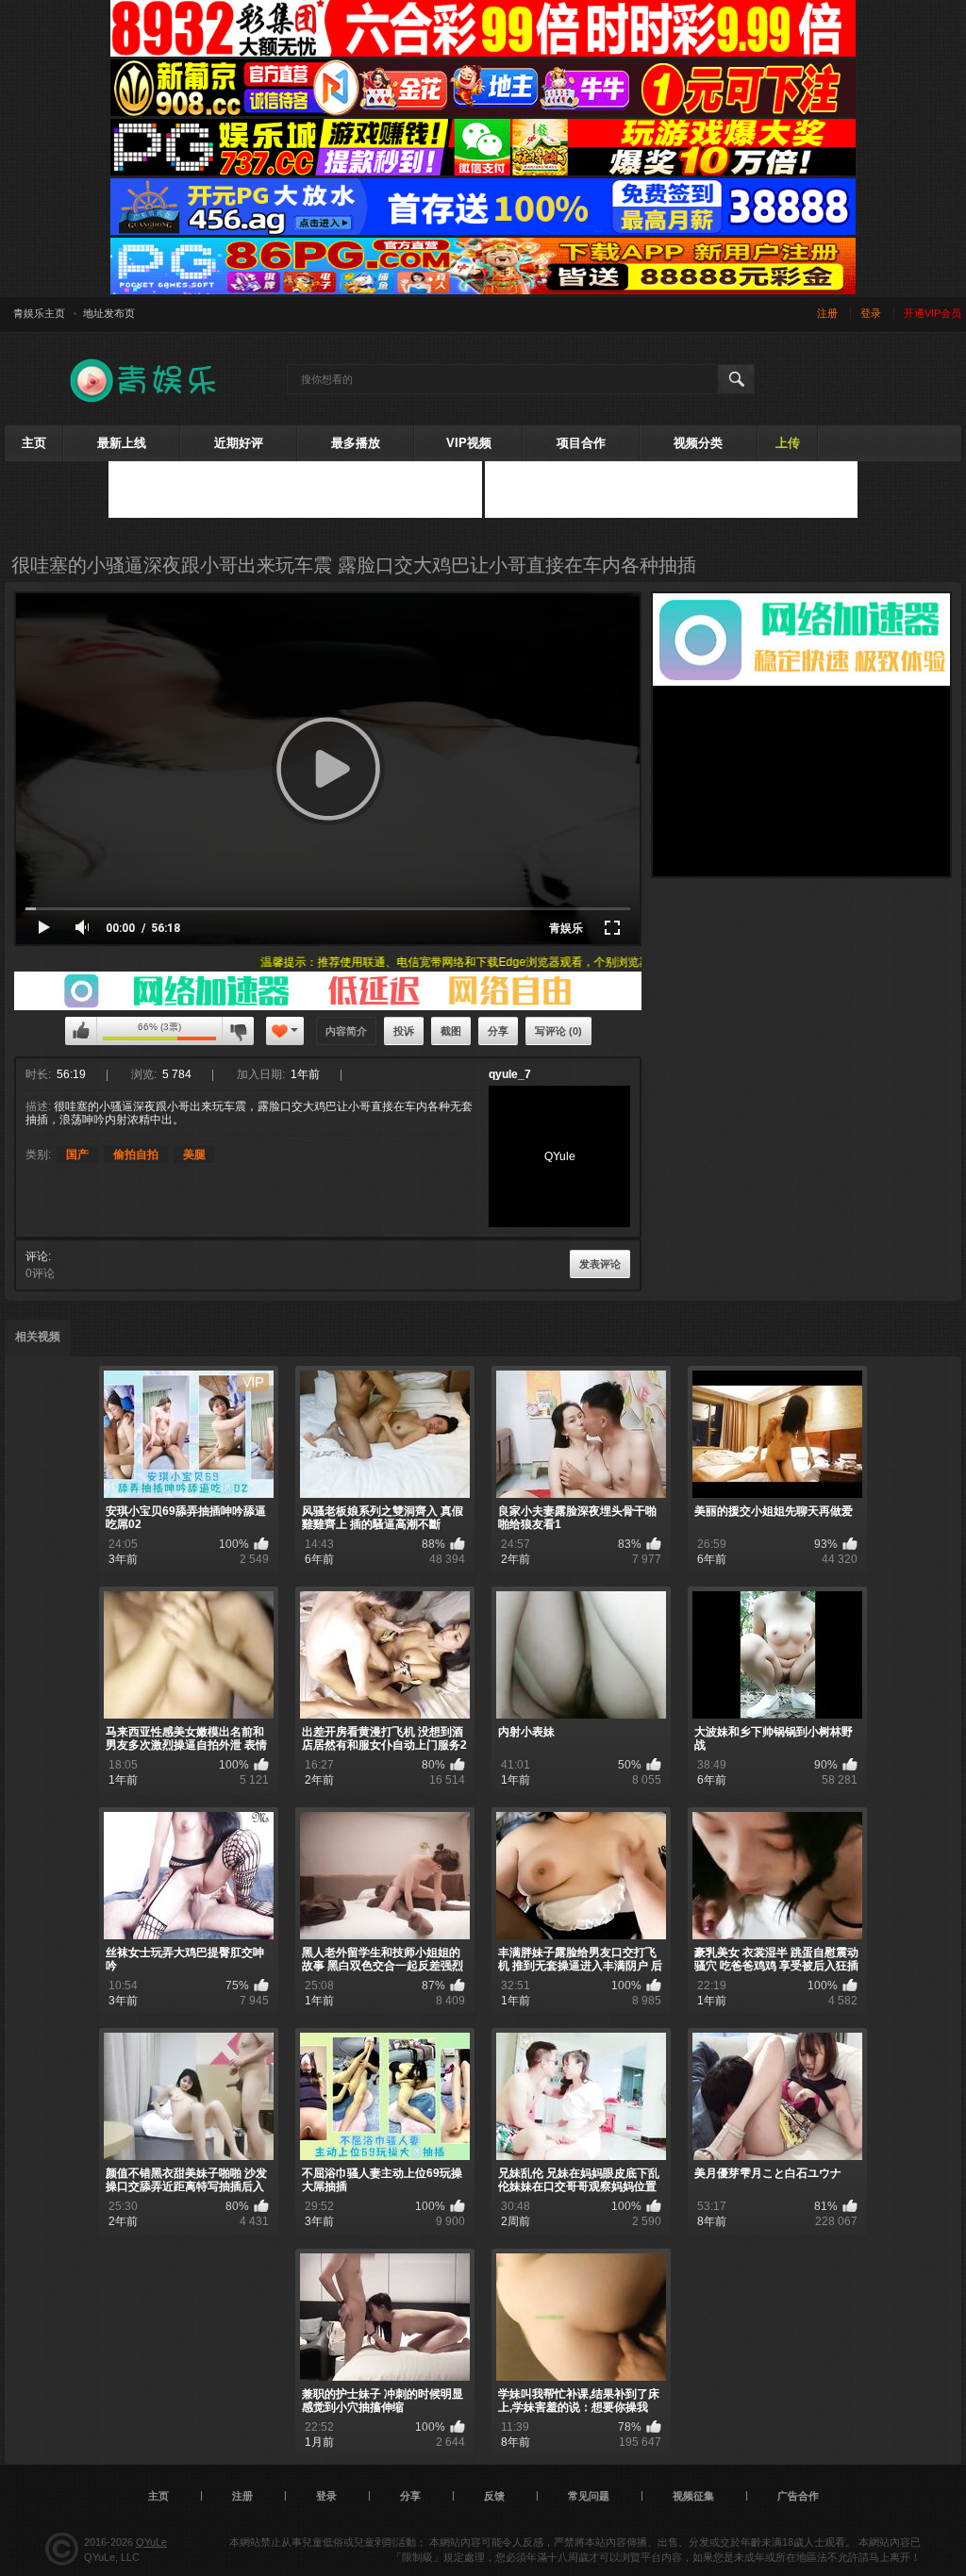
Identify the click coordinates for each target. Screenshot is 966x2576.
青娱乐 (566, 928)
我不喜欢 (238, 1031)
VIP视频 (469, 443)
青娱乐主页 (39, 313)
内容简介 (346, 1031)
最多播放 (356, 443)
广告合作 (798, 2496)
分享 (498, 1031)
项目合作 (581, 443)
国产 (77, 1155)
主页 (34, 443)
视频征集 (693, 2496)
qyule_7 (510, 1074)
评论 (37, 1256)
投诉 (404, 1031)
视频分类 (698, 443)
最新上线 (122, 443)
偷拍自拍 (136, 1155)
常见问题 (589, 2496)
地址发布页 (109, 313)
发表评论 (600, 1264)
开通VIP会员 (933, 313)
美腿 (194, 1155)
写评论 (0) (558, 1031)
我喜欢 (81, 1031)
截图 (451, 1031)
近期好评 (239, 443)
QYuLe (151, 2542)
